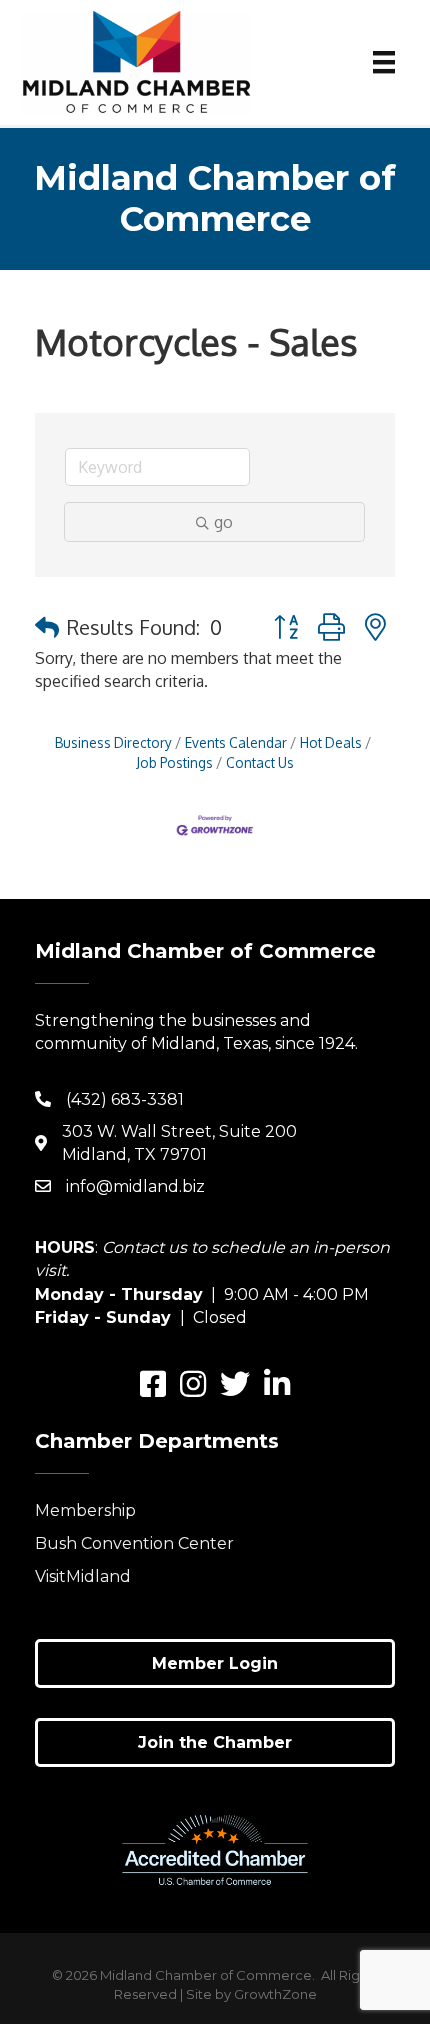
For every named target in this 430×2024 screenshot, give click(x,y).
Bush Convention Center (134, 1543)
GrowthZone (275, 1994)
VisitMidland (83, 1576)
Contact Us (260, 762)
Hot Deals (331, 742)
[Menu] (384, 62)
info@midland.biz (135, 1186)
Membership (85, 1510)
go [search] (223, 522)
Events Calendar (236, 742)
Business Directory (113, 742)
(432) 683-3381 (125, 1099)
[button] (47, 627)
